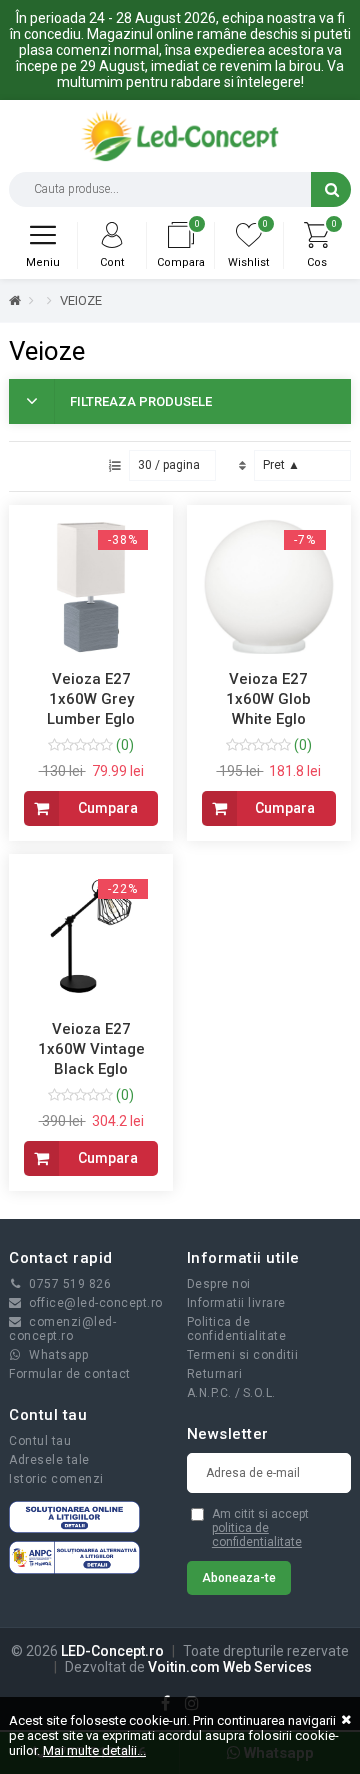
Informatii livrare (236, 1303)
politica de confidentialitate (257, 1535)
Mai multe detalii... (94, 1750)
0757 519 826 (70, 1284)
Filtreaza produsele (141, 401)
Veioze (81, 300)
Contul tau (40, 1441)
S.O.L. (259, 1393)
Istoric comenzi (56, 1479)
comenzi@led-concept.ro (62, 1329)
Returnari (215, 1374)
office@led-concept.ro (96, 1303)
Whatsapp (58, 1355)
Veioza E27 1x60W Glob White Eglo (268, 699)
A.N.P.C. (209, 1393)
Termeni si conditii (243, 1355)
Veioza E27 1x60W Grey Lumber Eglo (91, 699)
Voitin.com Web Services (230, 1667)
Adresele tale (49, 1460)
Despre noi (219, 1284)
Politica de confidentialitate (237, 1329)
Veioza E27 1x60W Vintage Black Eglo (91, 1049)
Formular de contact (70, 1374)
